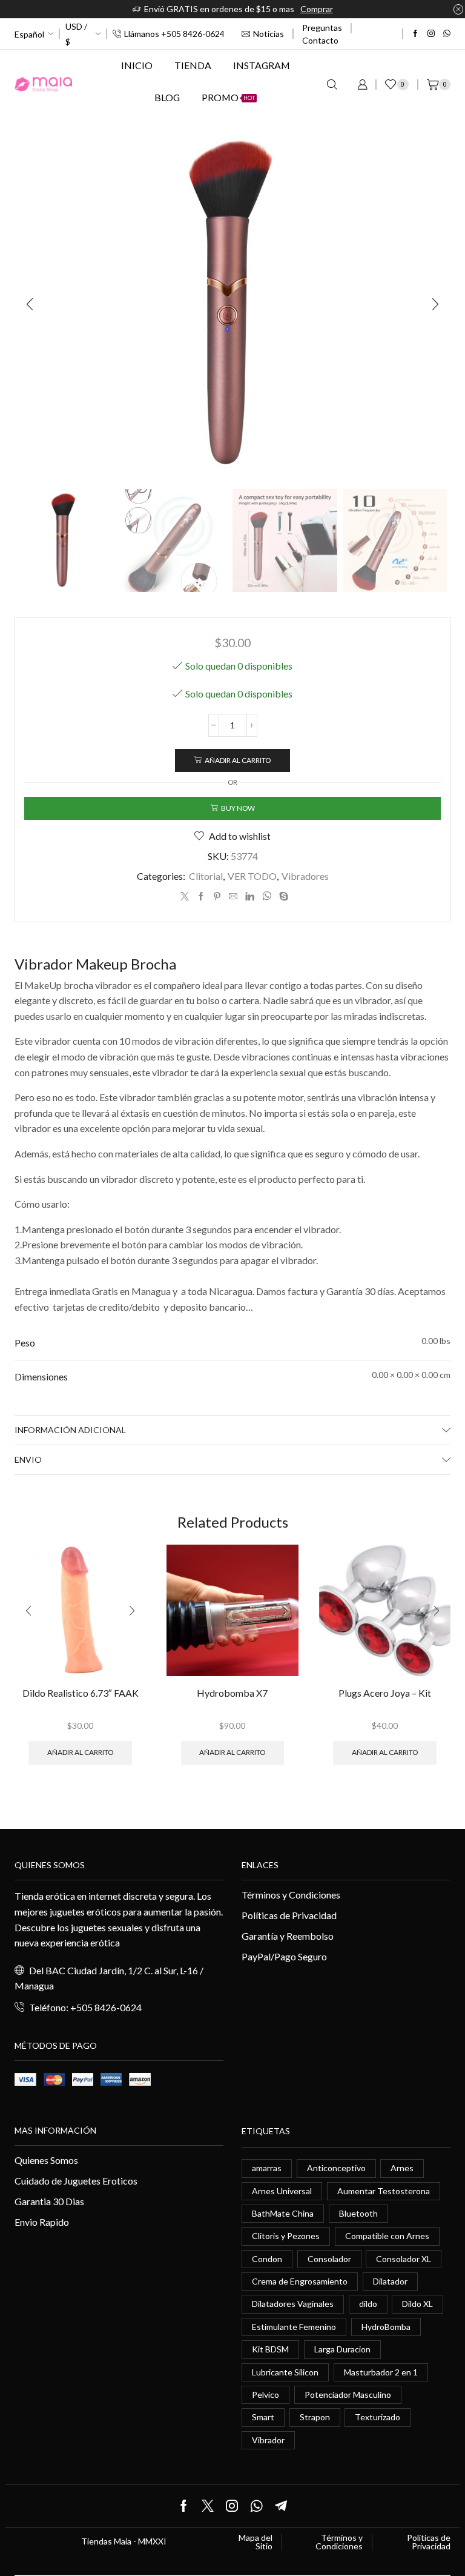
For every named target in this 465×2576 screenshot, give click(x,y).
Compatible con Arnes (387, 2236)
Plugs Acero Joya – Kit (385, 1693)
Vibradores (305, 876)
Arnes (402, 2168)
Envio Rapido (42, 2222)
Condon (267, 2259)
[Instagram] (431, 34)
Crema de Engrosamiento (300, 2281)
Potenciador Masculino (348, 2395)
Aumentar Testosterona (384, 2191)
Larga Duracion (342, 2349)
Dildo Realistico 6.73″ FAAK (81, 1693)
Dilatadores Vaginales (293, 2304)
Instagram (262, 65)
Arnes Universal (282, 2191)
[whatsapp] (267, 897)
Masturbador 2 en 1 (381, 2372)
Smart (263, 2417)
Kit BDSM (270, 2349)
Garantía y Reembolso (288, 1936)
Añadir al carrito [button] (80, 1752)
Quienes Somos (46, 2160)
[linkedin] (250, 897)
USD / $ (76, 34)
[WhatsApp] (447, 34)
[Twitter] (185, 897)
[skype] (282, 897)
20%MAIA (379, 9)
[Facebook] (415, 34)
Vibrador (268, 2440)
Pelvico (265, 2395)
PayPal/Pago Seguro (284, 1956)
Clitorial (206, 876)
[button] (30, 304)
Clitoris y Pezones (286, 2236)
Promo (228, 97)
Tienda (193, 65)
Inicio (137, 65)
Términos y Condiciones (291, 1895)
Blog (167, 97)
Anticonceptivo (336, 2168)
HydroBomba (386, 2327)
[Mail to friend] (233, 897)
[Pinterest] (217, 897)
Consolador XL (404, 2259)
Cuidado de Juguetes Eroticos (76, 2181)
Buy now (238, 808)
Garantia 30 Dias (49, 2201)
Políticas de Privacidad (289, 1915)
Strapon (315, 2417)
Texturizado (378, 2417)
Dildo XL (417, 2304)
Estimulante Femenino (294, 2327)
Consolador (329, 2259)
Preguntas (322, 28)
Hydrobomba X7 (232, 1693)
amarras (267, 2168)
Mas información (55, 2130)
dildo (368, 2304)
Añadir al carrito (238, 760)
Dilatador (390, 2281)
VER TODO (252, 876)
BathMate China (283, 2213)
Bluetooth (358, 2213)
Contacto (320, 40)
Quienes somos (50, 1865)
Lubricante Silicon (285, 2372)
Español (29, 34)
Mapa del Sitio (256, 2542)
